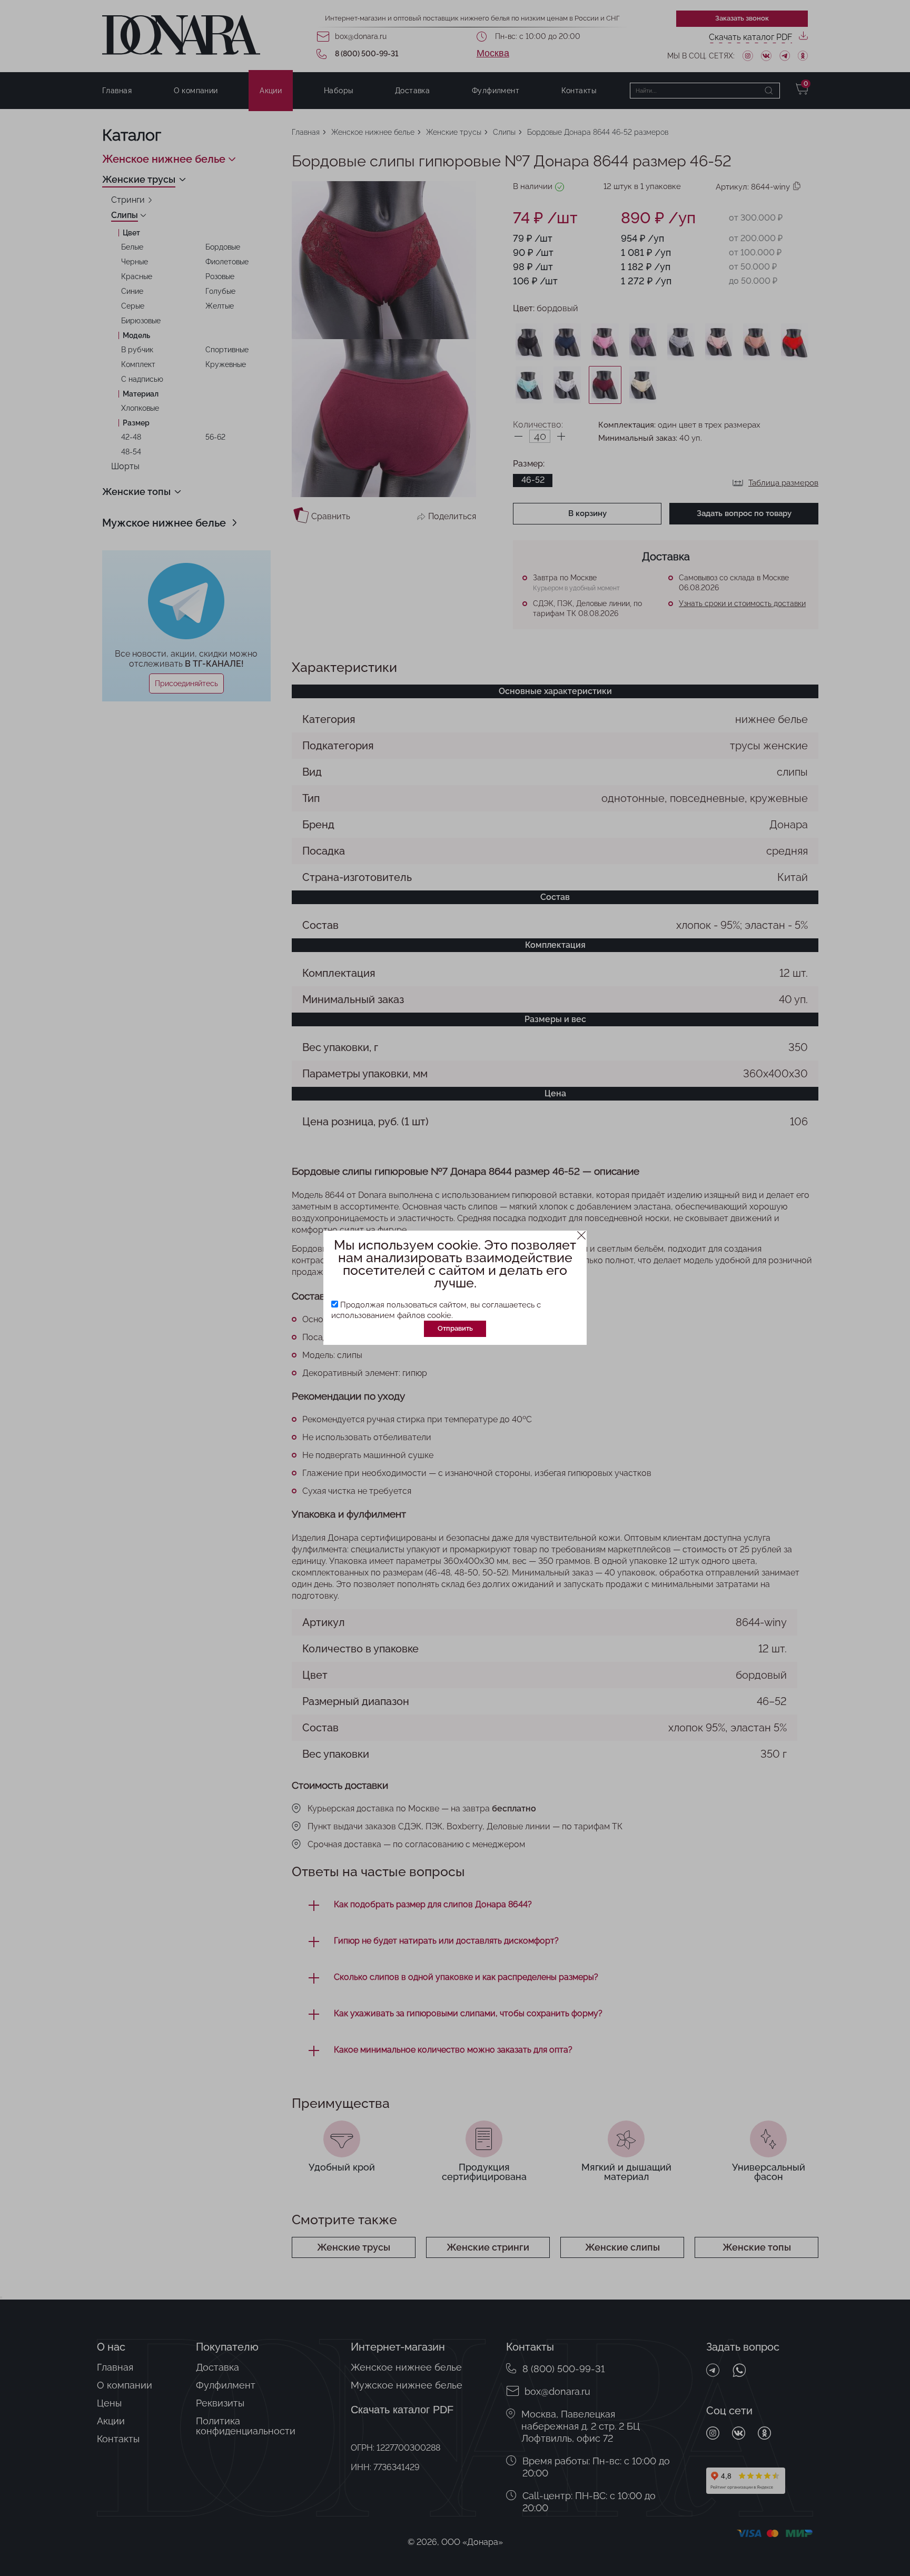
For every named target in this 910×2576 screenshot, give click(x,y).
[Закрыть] (582, 1236)
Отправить (455, 1328)
